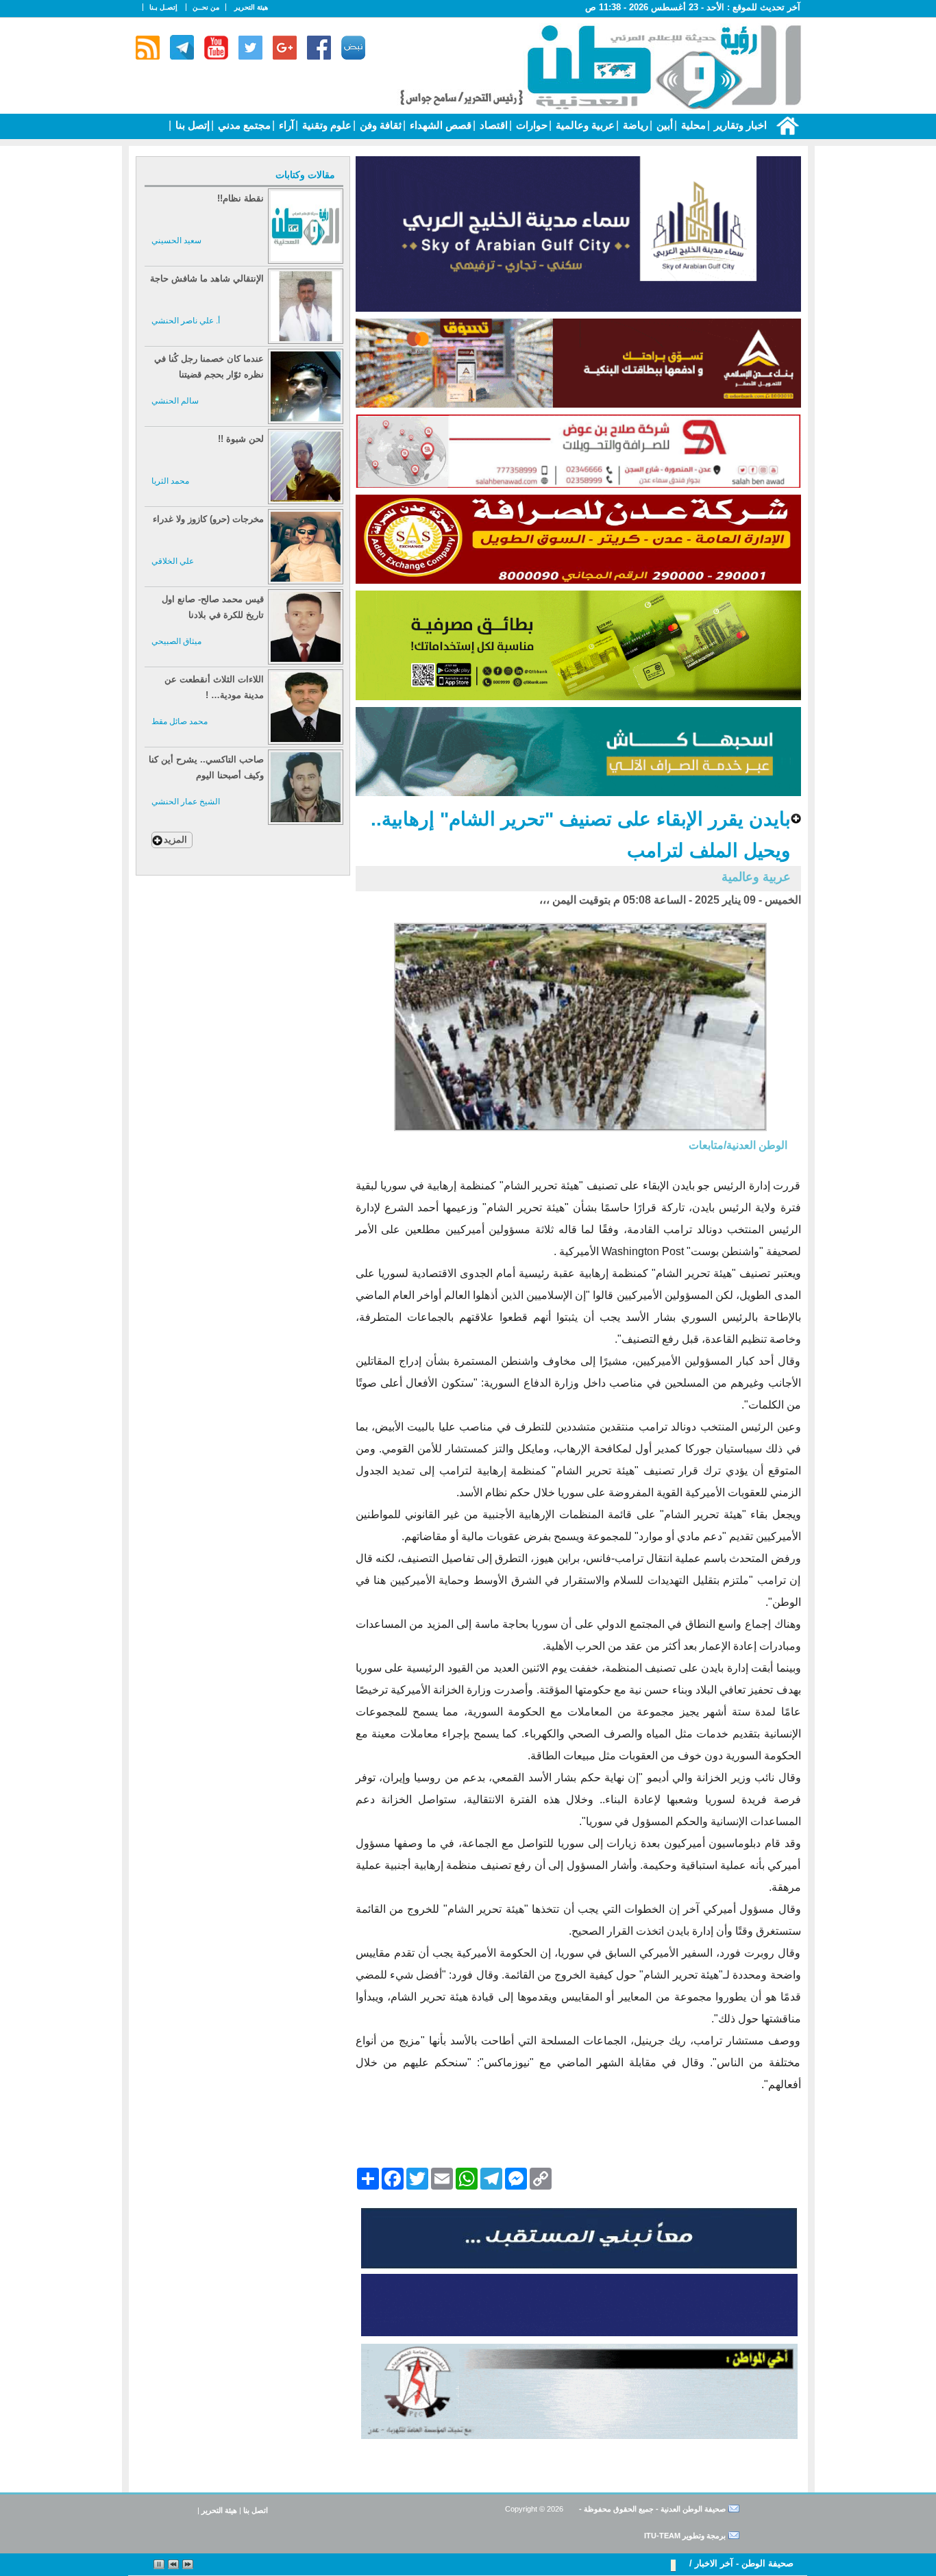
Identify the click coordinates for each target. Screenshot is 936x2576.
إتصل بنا (191, 125)
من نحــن (206, 7)
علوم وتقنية (325, 125)
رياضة (634, 125)
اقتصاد (492, 125)
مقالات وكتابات (305, 175)
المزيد (175, 840)
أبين (663, 125)
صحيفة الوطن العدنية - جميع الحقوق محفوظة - (651, 2509)
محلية (692, 125)
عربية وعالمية (584, 125)
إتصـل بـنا (163, 7)
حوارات (530, 125)
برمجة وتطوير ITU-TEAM (685, 2536)
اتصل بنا (256, 2510)
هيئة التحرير (251, 7)
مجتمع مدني (243, 125)
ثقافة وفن (379, 125)
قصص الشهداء (439, 125)
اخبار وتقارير (739, 125)
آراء (285, 125)
